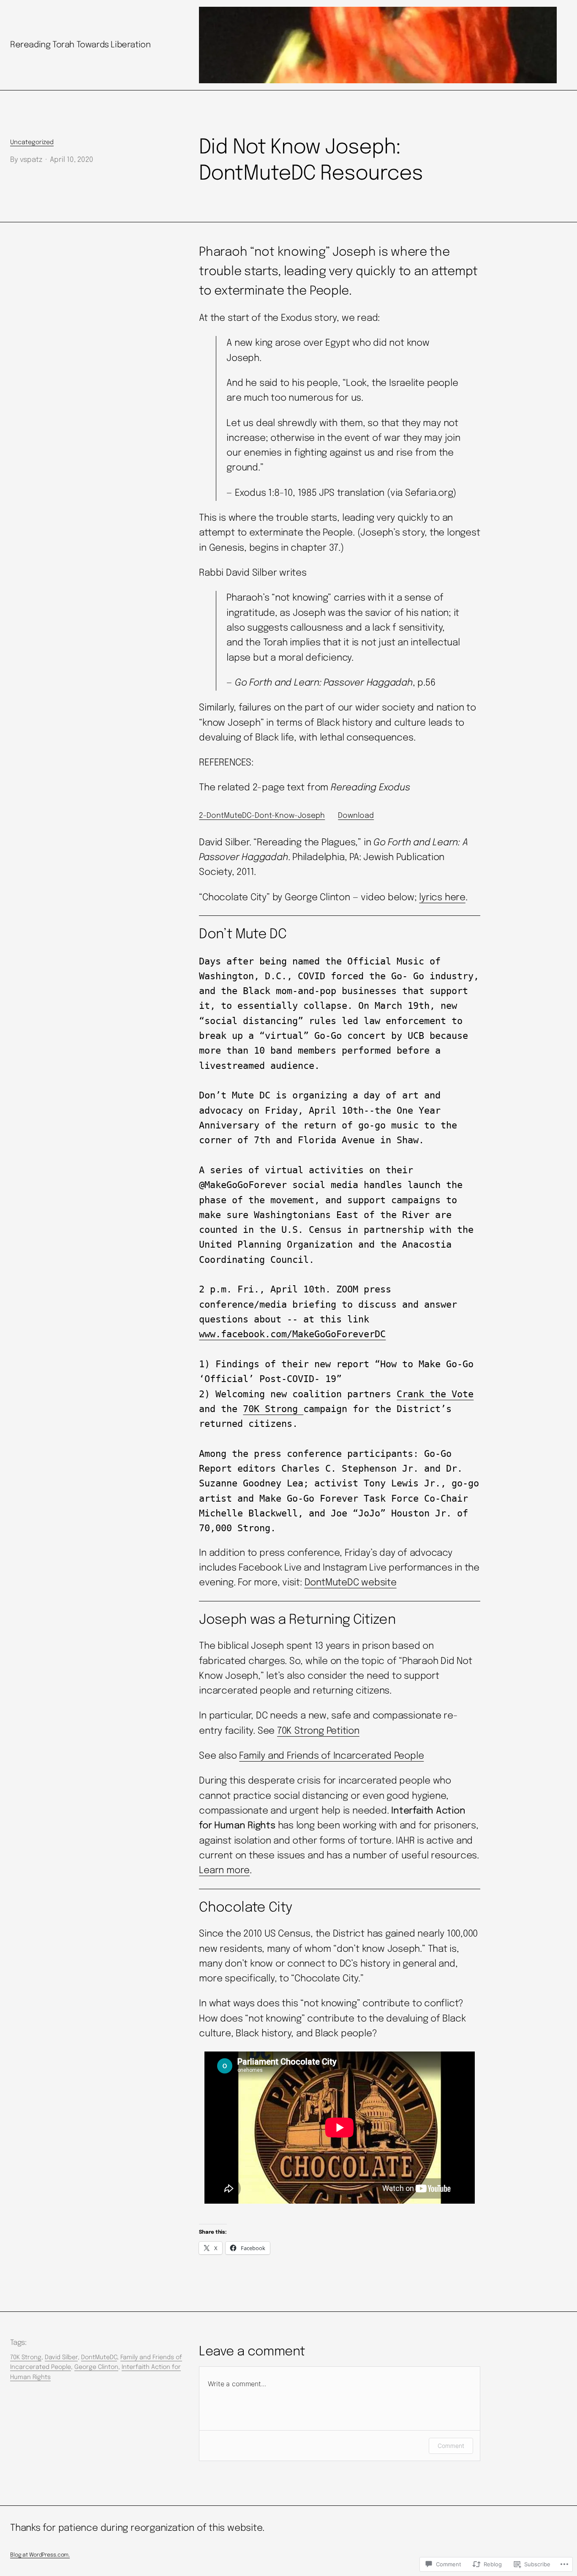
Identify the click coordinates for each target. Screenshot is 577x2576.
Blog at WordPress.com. (40, 2555)
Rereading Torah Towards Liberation (80, 45)
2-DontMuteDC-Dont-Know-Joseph (262, 816)
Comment (451, 2446)
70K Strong (273, 1409)
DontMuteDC (99, 2357)
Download (356, 816)
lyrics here (442, 898)
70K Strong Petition (318, 1731)
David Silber (61, 2357)
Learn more (224, 1871)
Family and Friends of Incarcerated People (331, 1756)
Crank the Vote (435, 1394)
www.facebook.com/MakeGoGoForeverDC (292, 1334)
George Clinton (96, 2367)
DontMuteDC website (351, 1583)
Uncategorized (32, 142)
